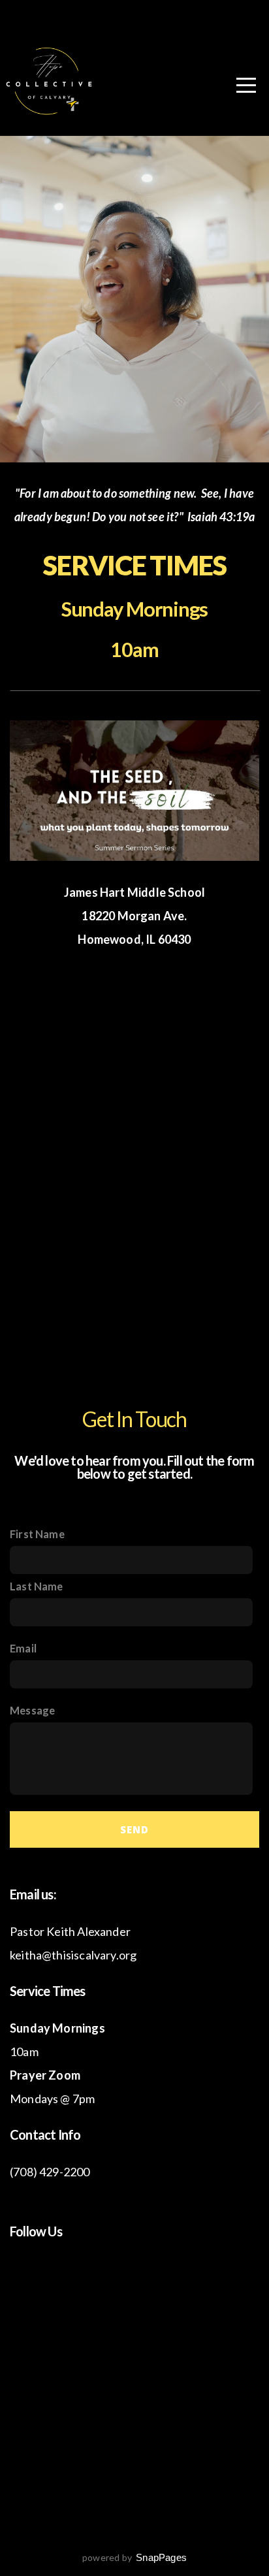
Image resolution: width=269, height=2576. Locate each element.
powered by (134, 2557)
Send (134, 1829)
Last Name (37, 1586)
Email (23, 1648)
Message (32, 1710)
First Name (37, 1534)
